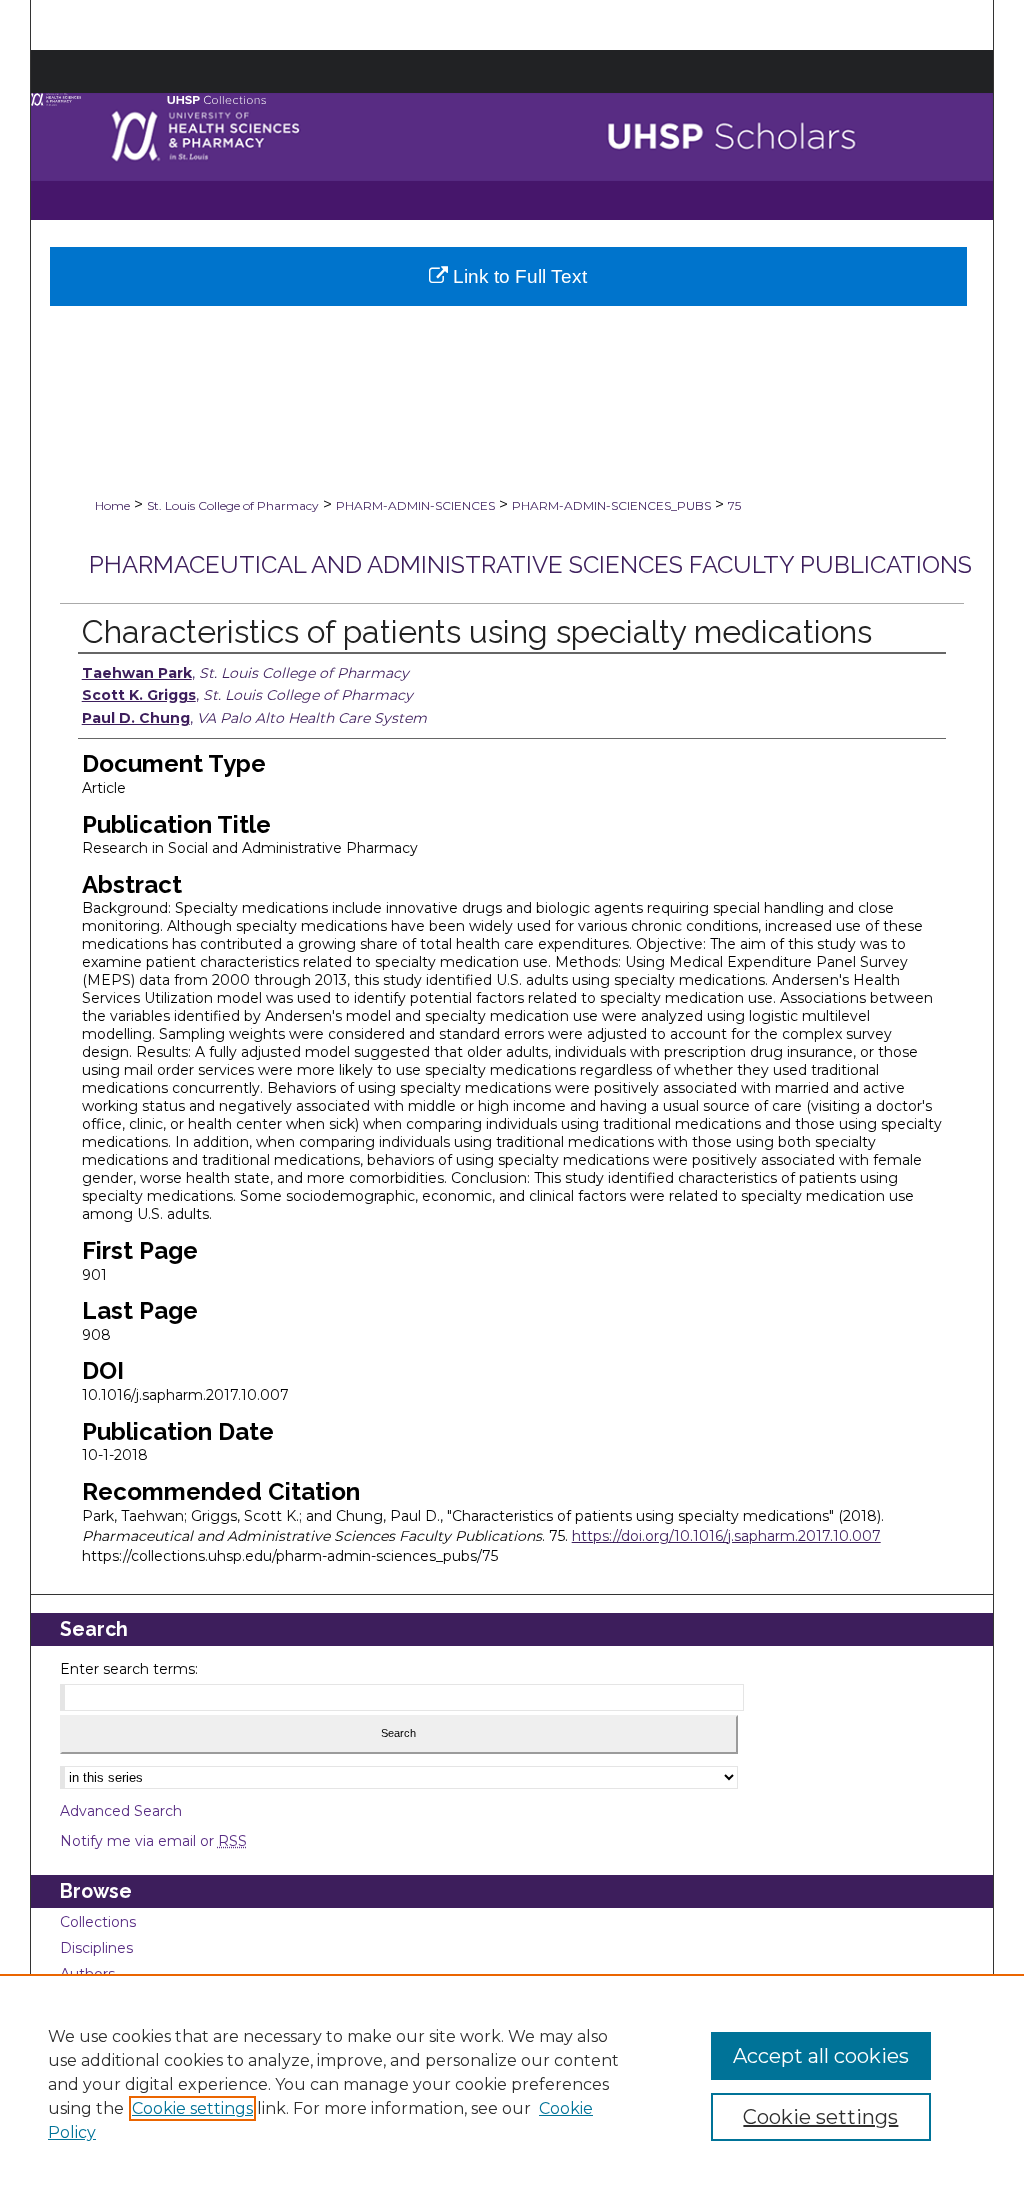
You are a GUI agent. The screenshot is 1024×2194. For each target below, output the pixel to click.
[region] (512, 2084)
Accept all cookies (821, 2056)
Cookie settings (192, 2108)
